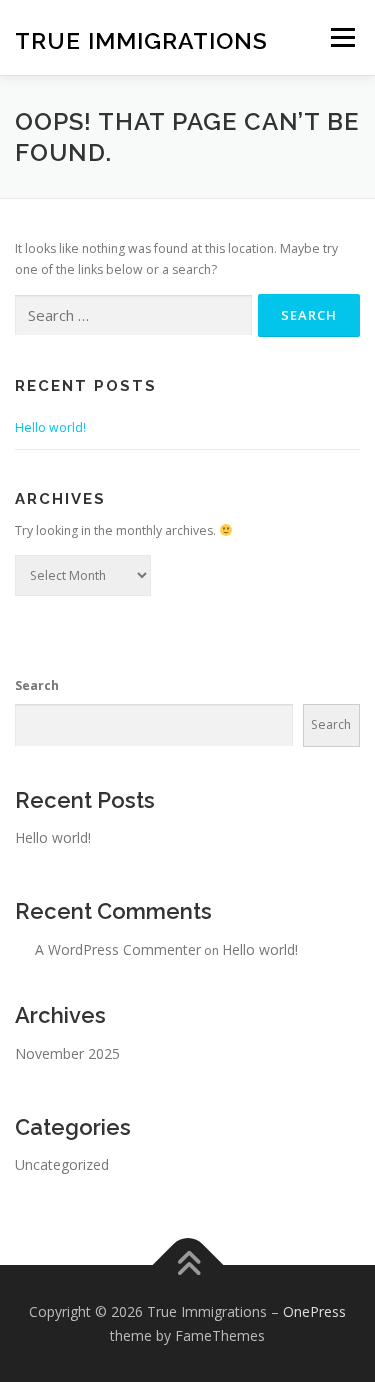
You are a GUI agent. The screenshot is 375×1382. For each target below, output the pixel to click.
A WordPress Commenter (118, 949)
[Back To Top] (187, 1264)
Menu (341, 37)
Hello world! (50, 427)
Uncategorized (62, 1164)
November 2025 (67, 1053)
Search (37, 685)
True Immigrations (141, 39)
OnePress (314, 1311)
